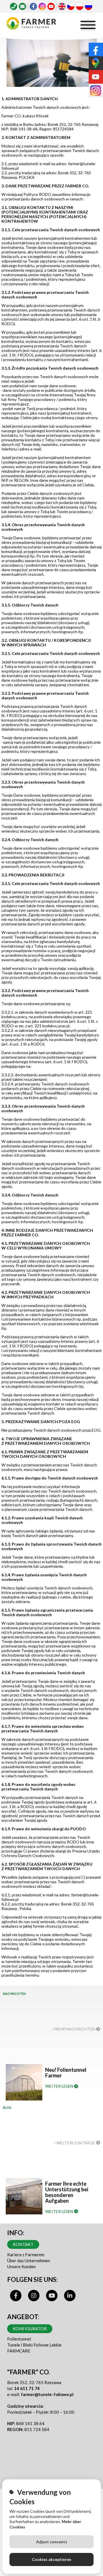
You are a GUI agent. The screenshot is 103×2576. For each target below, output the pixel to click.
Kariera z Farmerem (26, 2255)
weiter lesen (60, 2086)
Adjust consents (52, 2542)
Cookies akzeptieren (51, 2559)
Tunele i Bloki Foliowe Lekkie (34, 2345)
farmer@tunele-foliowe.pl (47, 2394)
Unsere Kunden (21, 2266)
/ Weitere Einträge (75, 2143)
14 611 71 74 (27, 2388)
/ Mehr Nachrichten (74, 2029)
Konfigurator (30, 2329)
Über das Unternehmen (29, 2261)
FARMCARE (19, 2351)
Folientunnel (19, 2339)
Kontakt (23, 2244)
